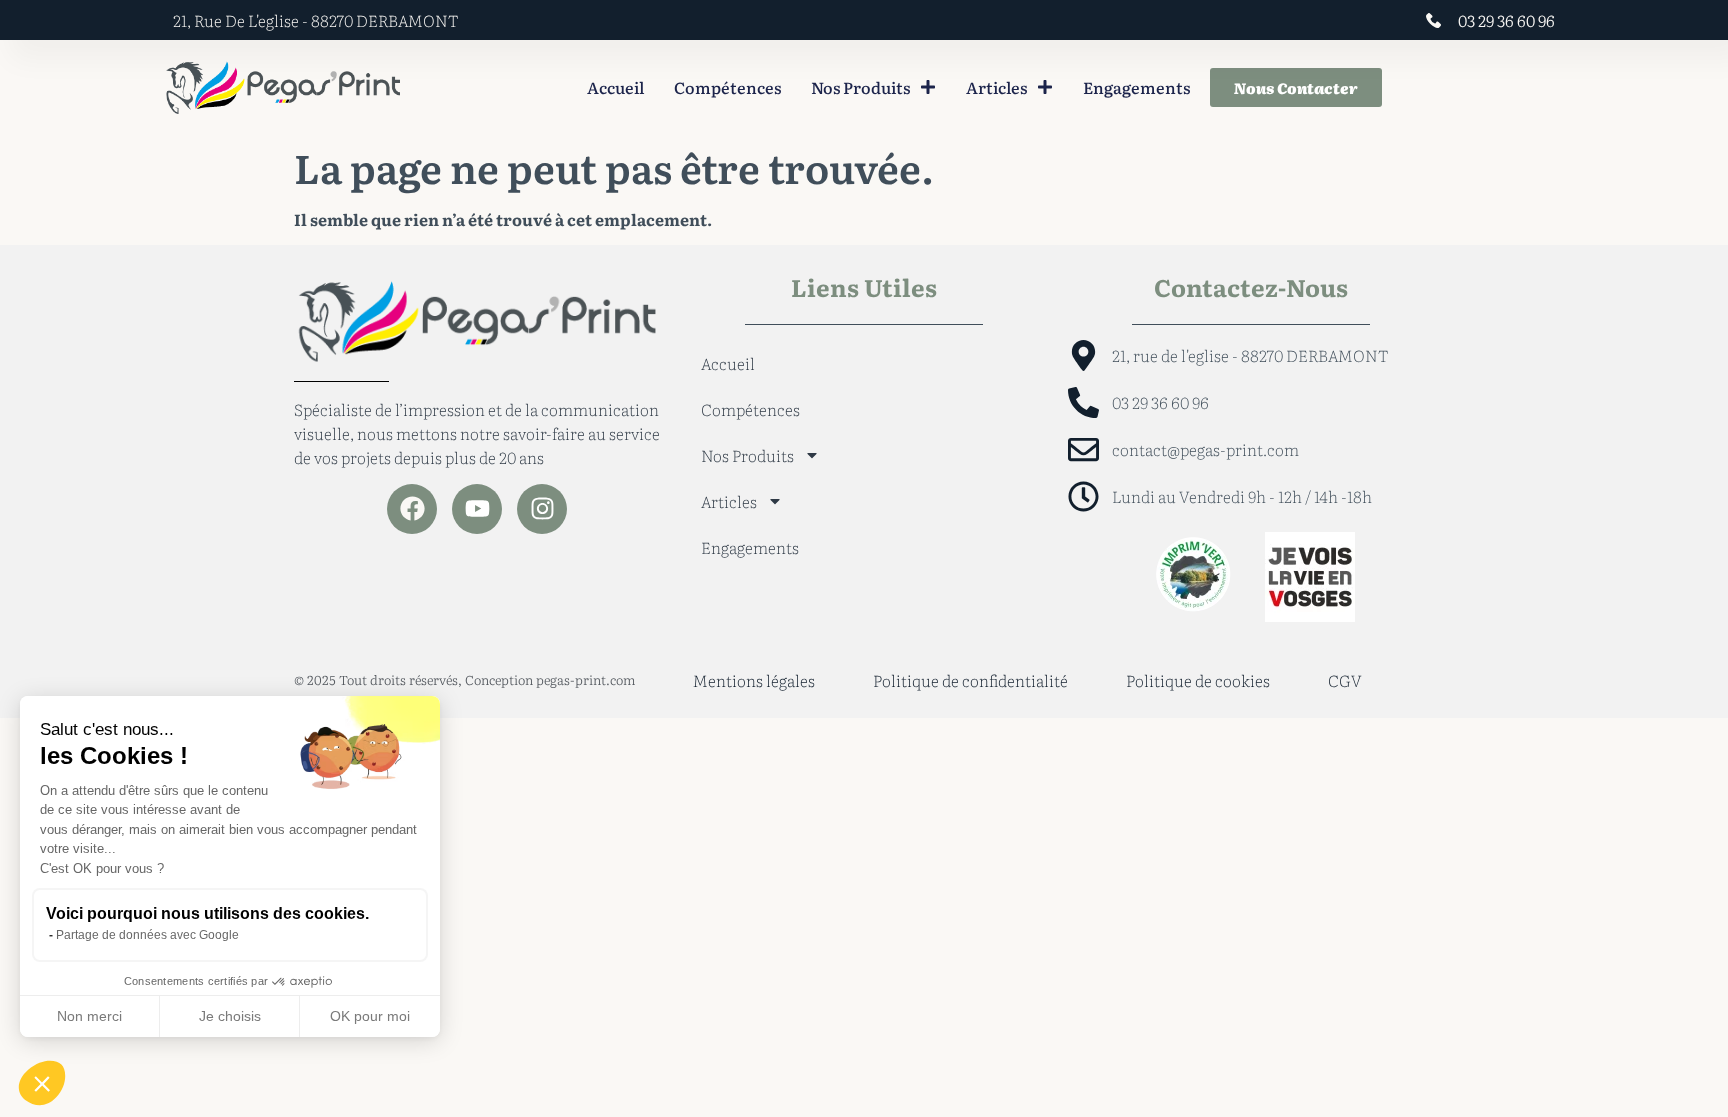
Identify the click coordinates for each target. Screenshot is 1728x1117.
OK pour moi (370, 1016)
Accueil (615, 87)
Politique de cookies (1198, 680)
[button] (42, 1083)
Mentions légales (754, 680)
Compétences (727, 87)
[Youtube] (477, 509)
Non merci (89, 1016)
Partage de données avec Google (147, 935)
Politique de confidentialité (970, 680)
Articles (996, 87)
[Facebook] (412, 509)
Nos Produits (860, 87)
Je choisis (230, 1016)
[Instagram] (542, 509)
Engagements (1136, 87)
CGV (1345, 680)
